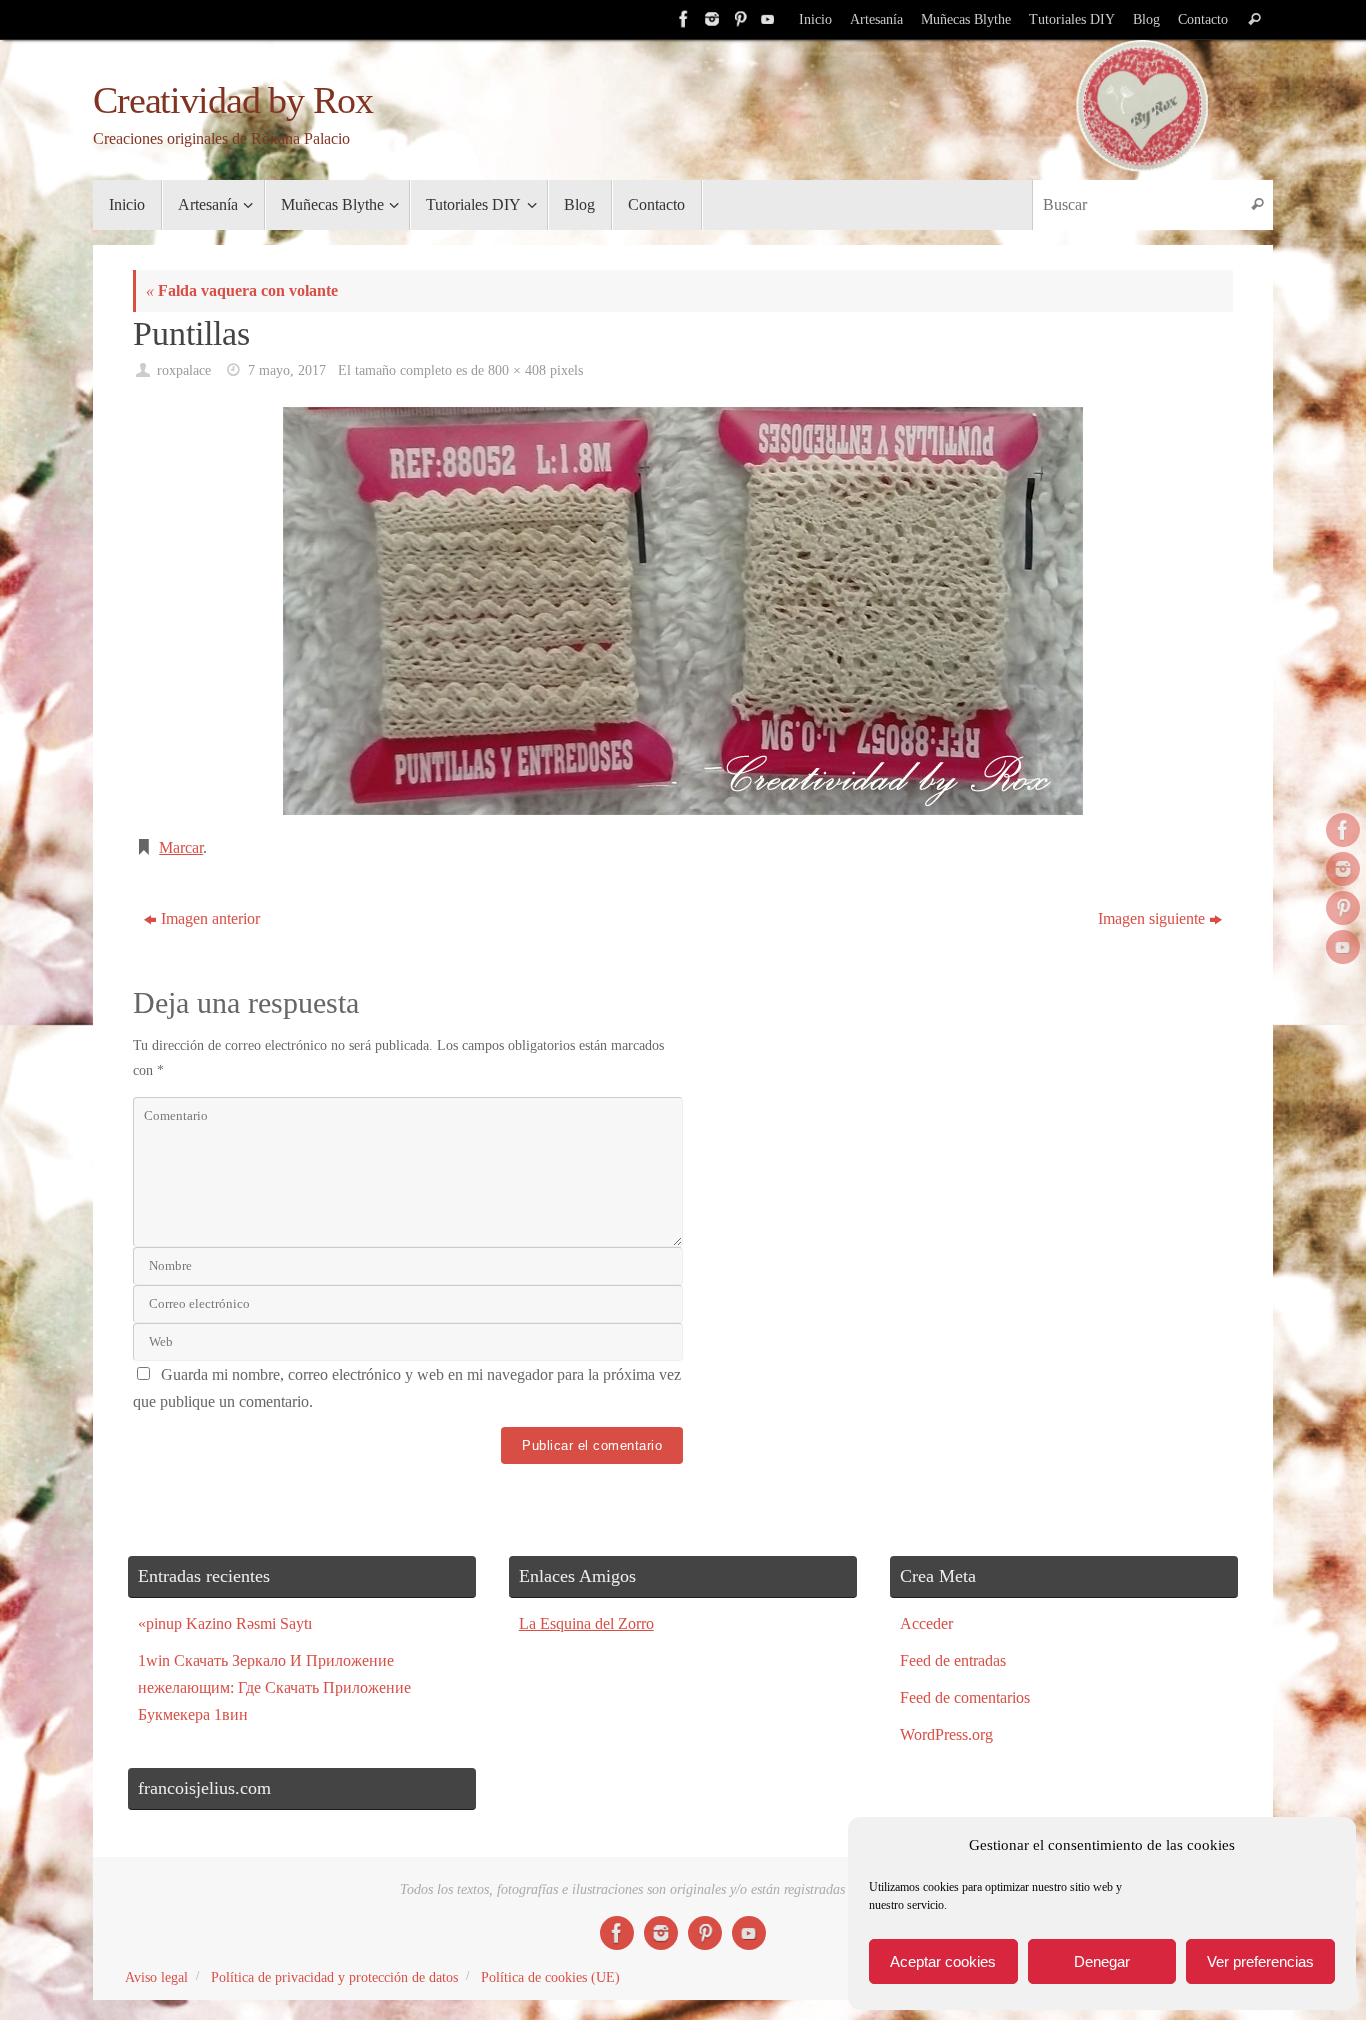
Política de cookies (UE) (550, 1977)
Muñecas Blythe (966, 19)
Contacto (1203, 19)
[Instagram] (710, 19)
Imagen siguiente (1151, 918)
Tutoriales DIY (1072, 19)
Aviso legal (156, 1977)
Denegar (1102, 1961)
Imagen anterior (210, 918)
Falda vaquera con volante (242, 290)
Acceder (926, 1623)
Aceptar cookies (943, 1961)
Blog (1146, 19)
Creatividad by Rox (232, 100)
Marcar (181, 847)
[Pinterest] (738, 19)
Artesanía (876, 19)
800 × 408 (517, 370)
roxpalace (184, 370)
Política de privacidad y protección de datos (334, 1977)
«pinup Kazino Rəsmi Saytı (225, 1623)
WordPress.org (946, 1734)
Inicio (815, 19)
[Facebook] (682, 19)
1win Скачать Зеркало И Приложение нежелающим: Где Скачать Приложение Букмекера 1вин (274, 1687)
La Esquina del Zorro (586, 1623)
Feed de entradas (953, 1660)
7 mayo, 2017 (287, 370)
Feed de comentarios (965, 1697)
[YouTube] (766, 19)
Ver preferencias (1260, 1961)
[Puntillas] (683, 611)
